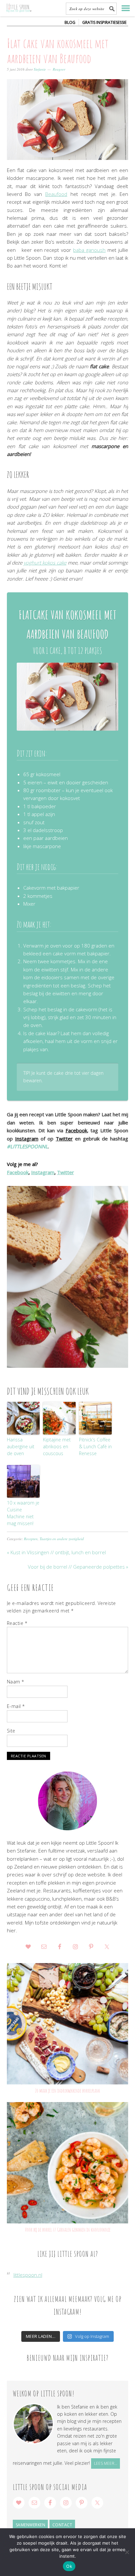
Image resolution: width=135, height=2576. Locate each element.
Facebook (76, 1130)
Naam (16, 1682)
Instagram (27, 1139)
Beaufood (56, 194)
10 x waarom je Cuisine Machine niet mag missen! (23, 1513)
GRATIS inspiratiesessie (104, 22)
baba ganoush (89, 250)
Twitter (64, 1139)
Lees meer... (106, 2463)
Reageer (59, 69)
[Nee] (127, 2552)
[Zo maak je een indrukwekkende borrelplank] (68, 2024)
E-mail (16, 1706)
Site (11, 1731)
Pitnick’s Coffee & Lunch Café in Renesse (95, 1446)
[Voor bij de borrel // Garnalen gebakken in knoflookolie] (68, 2163)
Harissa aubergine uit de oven (21, 1446)
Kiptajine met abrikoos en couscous (57, 1446)
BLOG (70, 22)
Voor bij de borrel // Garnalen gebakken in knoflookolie (68, 2230)
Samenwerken (31, 2525)
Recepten (31, 1539)
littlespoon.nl (28, 2275)
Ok (69, 2566)
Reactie (17, 1623)
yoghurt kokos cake (45, 563)
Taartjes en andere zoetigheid (62, 1539)
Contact (62, 2525)
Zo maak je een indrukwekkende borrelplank (67, 2091)
